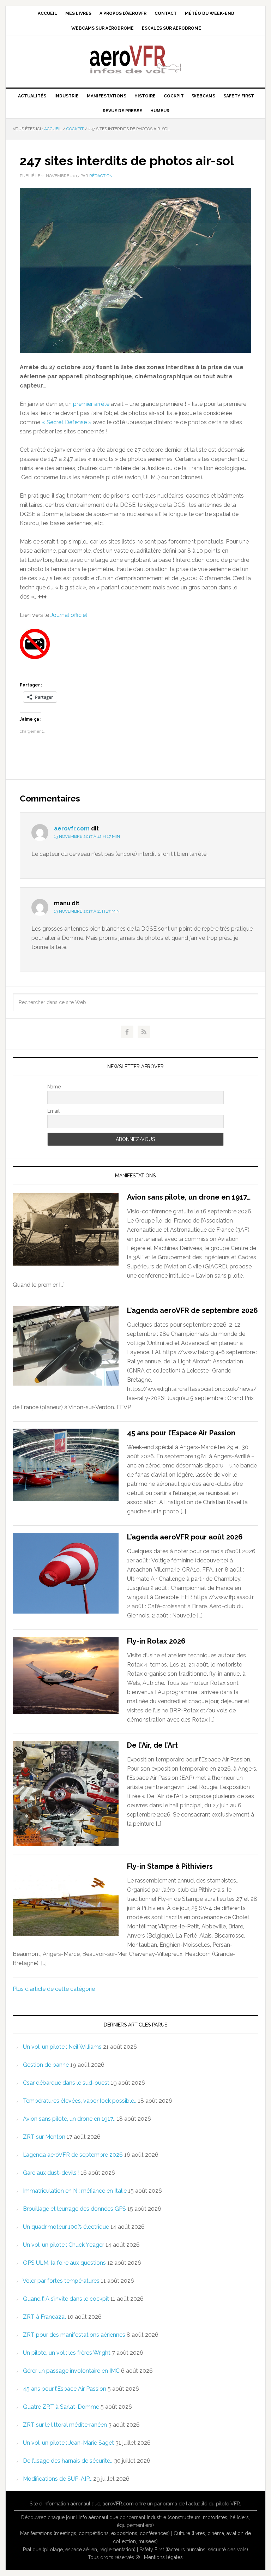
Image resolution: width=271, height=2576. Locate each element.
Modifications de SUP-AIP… (57, 2479)
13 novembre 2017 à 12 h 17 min (87, 836)
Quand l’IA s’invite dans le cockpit (66, 2299)
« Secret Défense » (67, 422)
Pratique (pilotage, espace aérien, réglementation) (79, 2550)
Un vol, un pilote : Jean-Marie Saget (68, 2443)
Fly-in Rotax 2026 (156, 1641)
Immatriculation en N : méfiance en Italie (75, 2191)
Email (53, 1111)
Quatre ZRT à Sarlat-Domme (61, 2407)
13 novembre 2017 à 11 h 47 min (87, 911)
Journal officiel (69, 615)
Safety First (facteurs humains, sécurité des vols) (194, 2550)
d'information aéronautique (70, 2504)
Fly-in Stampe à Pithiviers (170, 1866)
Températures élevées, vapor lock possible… (80, 2101)
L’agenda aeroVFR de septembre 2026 (192, 1310)
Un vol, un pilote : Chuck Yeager (64, 2245)
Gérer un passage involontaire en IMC (71, 2371)
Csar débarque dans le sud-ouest (66, 2083)
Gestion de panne (46, 2065)
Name (54, 1087)
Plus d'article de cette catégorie (54, 1989)
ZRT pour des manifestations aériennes (74, 2335)
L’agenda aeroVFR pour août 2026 (185, 1537)
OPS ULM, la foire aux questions (64, 2263)
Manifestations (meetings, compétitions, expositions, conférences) (95, 2533)
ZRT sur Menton (44, 2137)
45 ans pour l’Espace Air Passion (181, 1433)
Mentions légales (163, 2557)
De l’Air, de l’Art (152, 1745)
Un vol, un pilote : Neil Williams (62, 2047)
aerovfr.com (72, 828)
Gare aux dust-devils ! (51, 2173)
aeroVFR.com (118, 2504)
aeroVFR (135, 59)
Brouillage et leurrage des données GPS (74, 2209)
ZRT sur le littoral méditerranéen (65, 2425)
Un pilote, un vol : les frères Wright (67, 2353)
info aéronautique (98, 2517)
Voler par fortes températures (61, 2281)
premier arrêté (91, 404)
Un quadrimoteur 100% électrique (66, 2227)
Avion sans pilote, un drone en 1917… (189, 1197)
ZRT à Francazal (44, 2317)
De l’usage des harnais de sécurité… (68, 2461)
